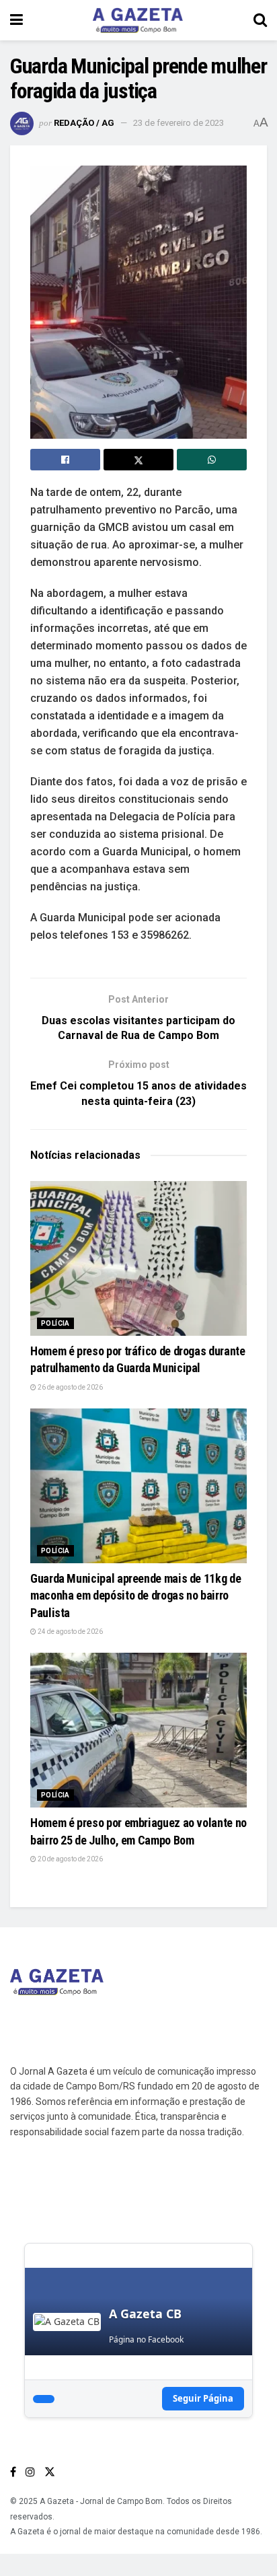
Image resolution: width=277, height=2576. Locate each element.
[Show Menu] (16, 20)
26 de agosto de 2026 (70, 1387)
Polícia (55, 1323)
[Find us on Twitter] (50, 2472)
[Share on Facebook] (65, 460)
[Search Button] (260, 20)
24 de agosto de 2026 (70, 1632)
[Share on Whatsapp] (212, 460)
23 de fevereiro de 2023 (179, 123)
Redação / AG (84, 123)
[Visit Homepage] (138, 20)
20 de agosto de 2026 (70, 1859)
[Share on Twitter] (138, 460)
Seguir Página (203, 2398)
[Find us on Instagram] (30, 2472)
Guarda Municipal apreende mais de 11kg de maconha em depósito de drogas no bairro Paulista (135, 1595)
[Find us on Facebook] (13, 2472)
